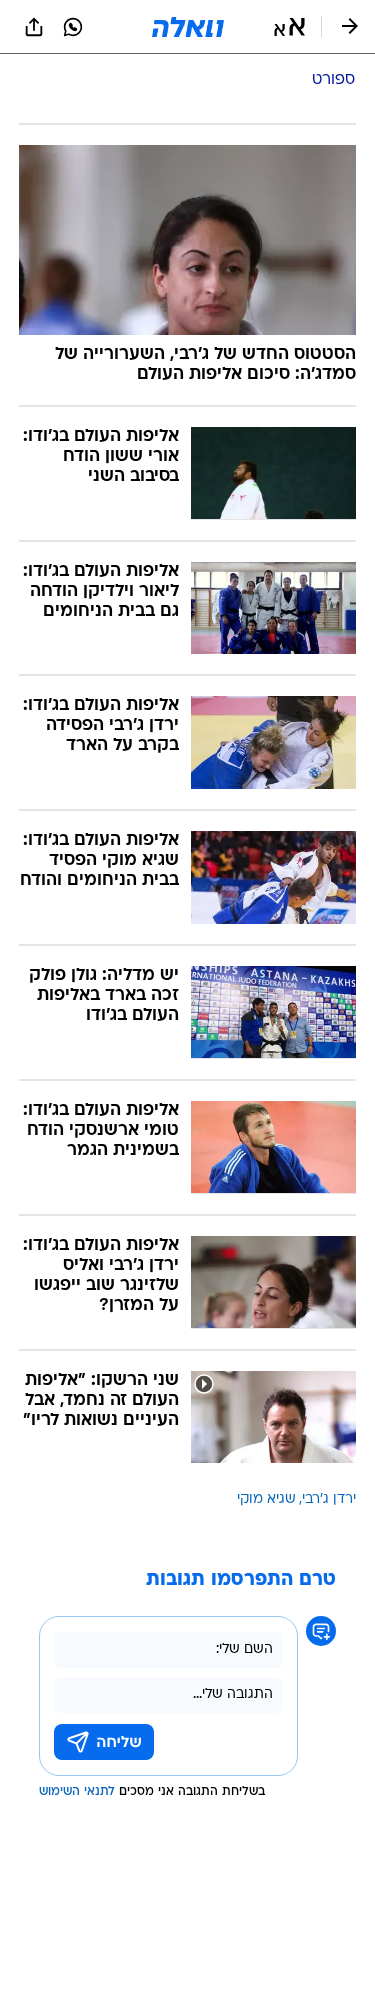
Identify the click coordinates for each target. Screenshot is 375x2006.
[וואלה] (188, 27)
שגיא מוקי (266, 1499)
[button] (289, 27)
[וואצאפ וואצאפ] (73, 27)
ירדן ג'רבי (329, 1499)
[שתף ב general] (34, 27)
